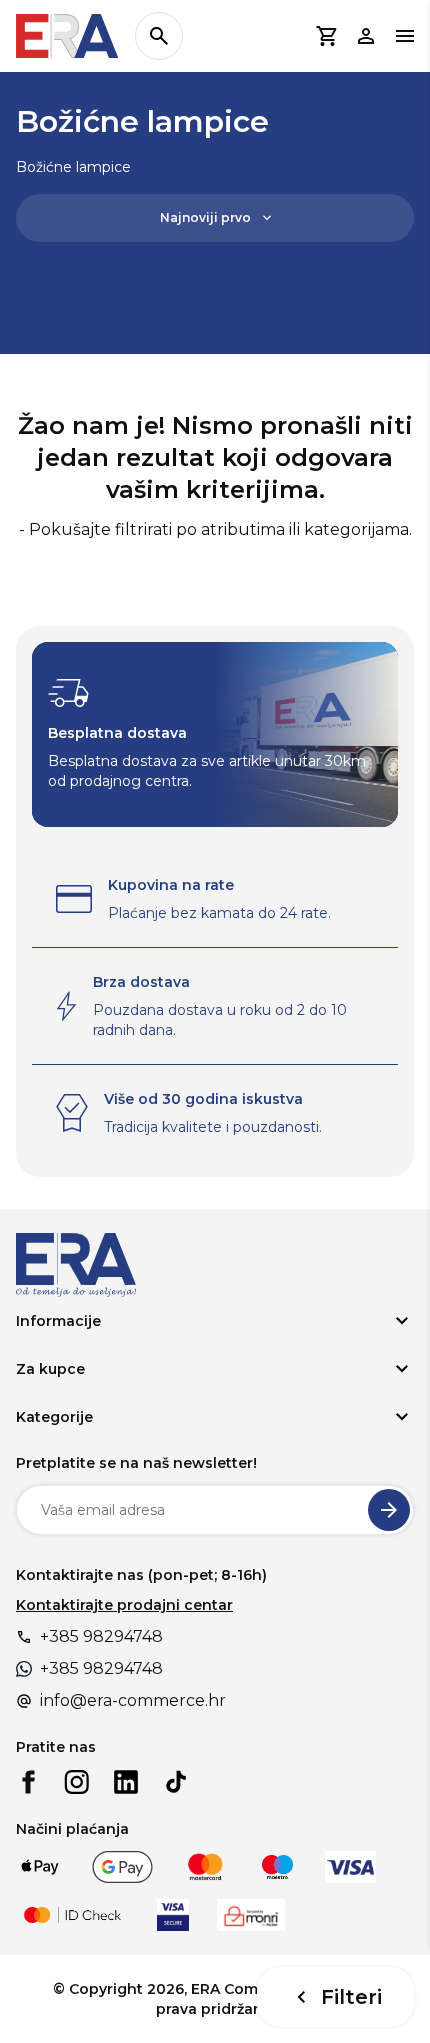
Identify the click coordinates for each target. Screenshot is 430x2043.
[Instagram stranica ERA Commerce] (76, 1782)
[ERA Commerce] (67, 36)
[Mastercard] (205, 1867)
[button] (326, 36)
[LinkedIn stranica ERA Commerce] (126, 1782)
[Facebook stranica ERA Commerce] (28, 1782)
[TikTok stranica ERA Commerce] (176, 1782)
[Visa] (350, 1867)
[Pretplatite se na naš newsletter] (389, 1510)
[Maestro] (277, 1867)
